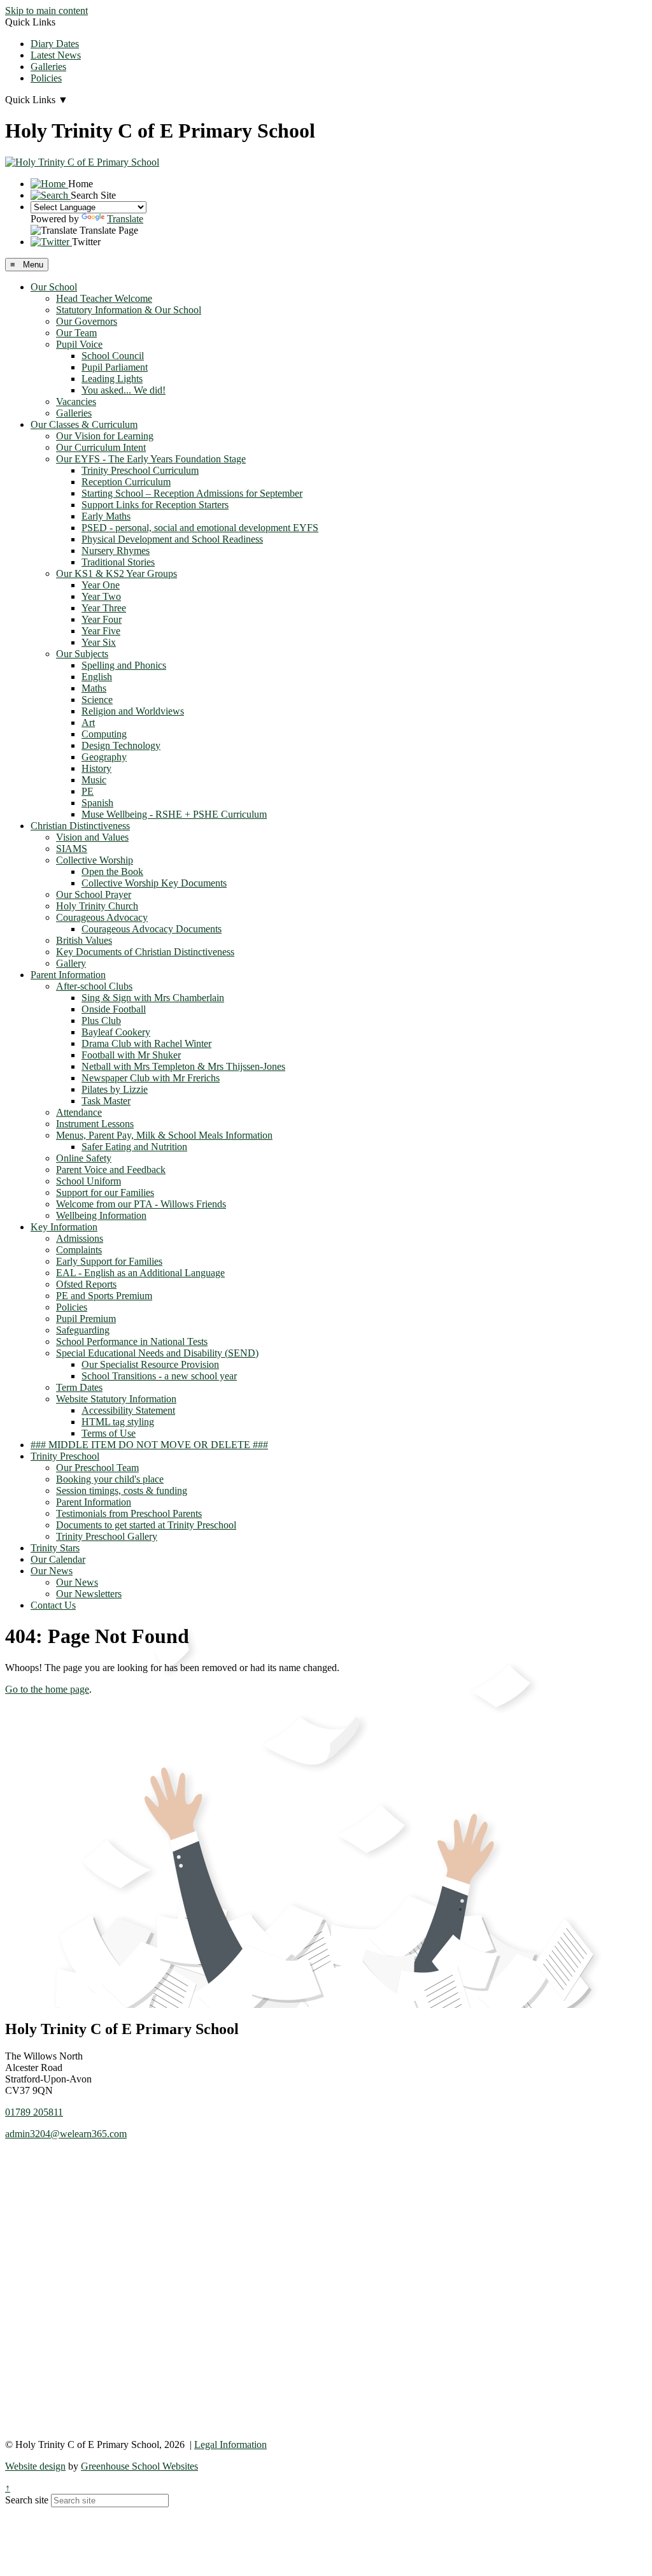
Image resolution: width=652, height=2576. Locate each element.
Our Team (76, 333)
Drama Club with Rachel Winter (146, 1043)
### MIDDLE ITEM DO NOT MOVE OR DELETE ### (149, 1445)
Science (97, 700)
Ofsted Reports (86, 1284)
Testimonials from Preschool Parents (129, 1513)
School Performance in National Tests (132, 1341)
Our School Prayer (94, 894)
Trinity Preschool (65, 1456)
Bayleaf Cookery (116, 1032)
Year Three (104, 608)
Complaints (79, 1250)
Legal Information (230, 2444)
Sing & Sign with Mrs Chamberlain (153, 998)
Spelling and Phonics (124, 665)
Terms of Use (109, 1433)
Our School (54, 287)
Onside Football (114, 1009)
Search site (27, 2500)
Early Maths (106, 516)
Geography (104, 757)
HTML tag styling (118, 1422)
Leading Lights (112, 379)
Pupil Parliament (115, 367)
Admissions (80, 1238)
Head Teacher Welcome (104, 298)
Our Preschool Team (97, 1468)
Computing (104, 734)
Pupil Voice (79, 344)
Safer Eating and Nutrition (134, 1147)
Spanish (97, 803)
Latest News (56, 55)
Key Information (64, 1227)
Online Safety (84, 1158)
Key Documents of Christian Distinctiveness (145, 952)
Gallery (71, 963)
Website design (35, 2466)
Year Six (99, 642)
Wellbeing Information (101, 1215)
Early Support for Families (109, 1261)
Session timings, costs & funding (122, 1491)
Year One (101, 585)
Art (88, 722)
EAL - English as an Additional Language (140, 1273)
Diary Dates (55, 44)
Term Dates (79, 1387)
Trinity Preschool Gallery (107, 1536)
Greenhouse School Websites (139, 2466)
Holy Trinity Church (97, 906)
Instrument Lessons (95, 1124)
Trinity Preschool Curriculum (140, 470)
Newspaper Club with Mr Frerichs (151, 1078)
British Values (84, 940)
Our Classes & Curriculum (84, 424)
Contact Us (53, 1605)
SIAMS (72, 849)
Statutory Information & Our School (129, 310)
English (97, 677)
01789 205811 (34, 2112)
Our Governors (87, 321)
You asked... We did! (124, 390)
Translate (125, 219)
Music (94, 780)
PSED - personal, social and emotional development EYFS (200, 528)
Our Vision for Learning (105, 436)
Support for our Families (105, 1192)
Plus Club (101, 1021)
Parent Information (68, 975)
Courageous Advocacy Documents (152, 929)
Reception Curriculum (126, 482)
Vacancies (76, 402)
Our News (52, 1571)
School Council (113, 356)
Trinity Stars (55, 1548)
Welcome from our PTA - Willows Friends (141, 1204)
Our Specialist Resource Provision (150, 1364)
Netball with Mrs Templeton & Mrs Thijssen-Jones (183, 1066)
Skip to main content (46, 11)
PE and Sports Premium (104, 1296)
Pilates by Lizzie (115, 1089)
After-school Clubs (94, 986)
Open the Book (112, 872)
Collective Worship (95, 860)
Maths (94, 688)
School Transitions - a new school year (159, 1376)
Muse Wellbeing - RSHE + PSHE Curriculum (174, 814)
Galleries (48, 67)
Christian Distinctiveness (80, 826)
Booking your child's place (110, 1479)
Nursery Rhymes (116, 551)
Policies (46, 78)
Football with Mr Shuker (131, 1055)
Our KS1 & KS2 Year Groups (117, 573)
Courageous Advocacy (102, 917)
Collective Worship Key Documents (154, 883)
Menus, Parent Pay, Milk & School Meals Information (164, 1135)
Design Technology (121, 745)
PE (88, 791)
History (96, 768)
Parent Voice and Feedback (111, 1170)
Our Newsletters (89, 1594)
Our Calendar (58, 1559)
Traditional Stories (118, 562)
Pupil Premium (86, 1319)
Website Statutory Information (116, 1399)
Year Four (102, 619)
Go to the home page (47, 1689)
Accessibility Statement (128, 1410)
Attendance (79, 1112)
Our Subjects (82, 654)
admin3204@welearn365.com (66, 2134)
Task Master (106, 1101)
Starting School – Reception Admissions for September (192, 493)
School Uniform (89, 1181)
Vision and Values (92, 837)
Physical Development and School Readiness (172, 539)
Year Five (101, 631)
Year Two (101, 596)
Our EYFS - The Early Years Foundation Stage (151, 459)
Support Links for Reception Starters (155, 505)
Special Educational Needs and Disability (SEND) (157, 1353)
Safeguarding (83, 1330)
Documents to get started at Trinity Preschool (146, 1525)
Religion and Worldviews (133, 711)
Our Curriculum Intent (101, 447)
